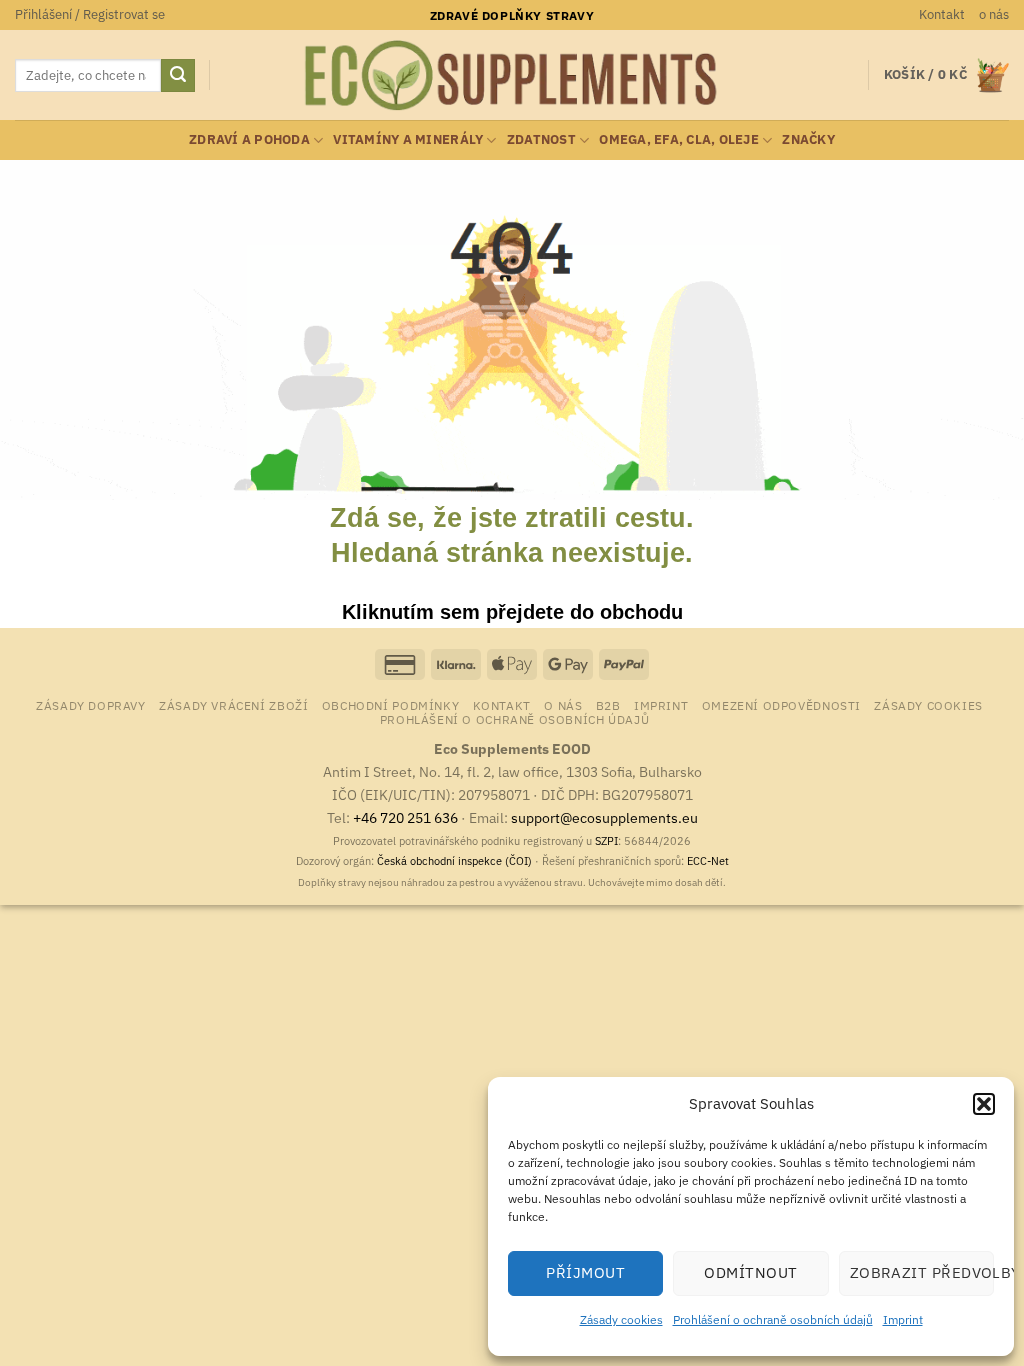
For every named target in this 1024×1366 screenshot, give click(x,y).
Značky (808, 139)
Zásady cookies (621, 1319)
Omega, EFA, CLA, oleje (679, 139)
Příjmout (585, 1272)
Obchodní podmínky (390, 705)
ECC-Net (708, 861)
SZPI (606, 841)
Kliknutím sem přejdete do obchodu (512, 612)
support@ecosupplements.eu (604, 817)
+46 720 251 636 (405, 817)
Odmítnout (750, 1272)
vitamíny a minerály (408, 139)
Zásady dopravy (91, 705)
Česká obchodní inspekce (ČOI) (454, 861)
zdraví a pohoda (249, 139)
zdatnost (541, 139)
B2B (608, 705)
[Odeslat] (178, 76)
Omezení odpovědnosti (781, 705)
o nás (994, 14)
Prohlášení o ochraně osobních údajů (773, 1319)
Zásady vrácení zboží (233, 705)
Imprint (903, 1319)
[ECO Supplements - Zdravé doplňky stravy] (512, 76)
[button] (984, 1104)
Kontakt (942, 14)
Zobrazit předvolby (922, 1272)
